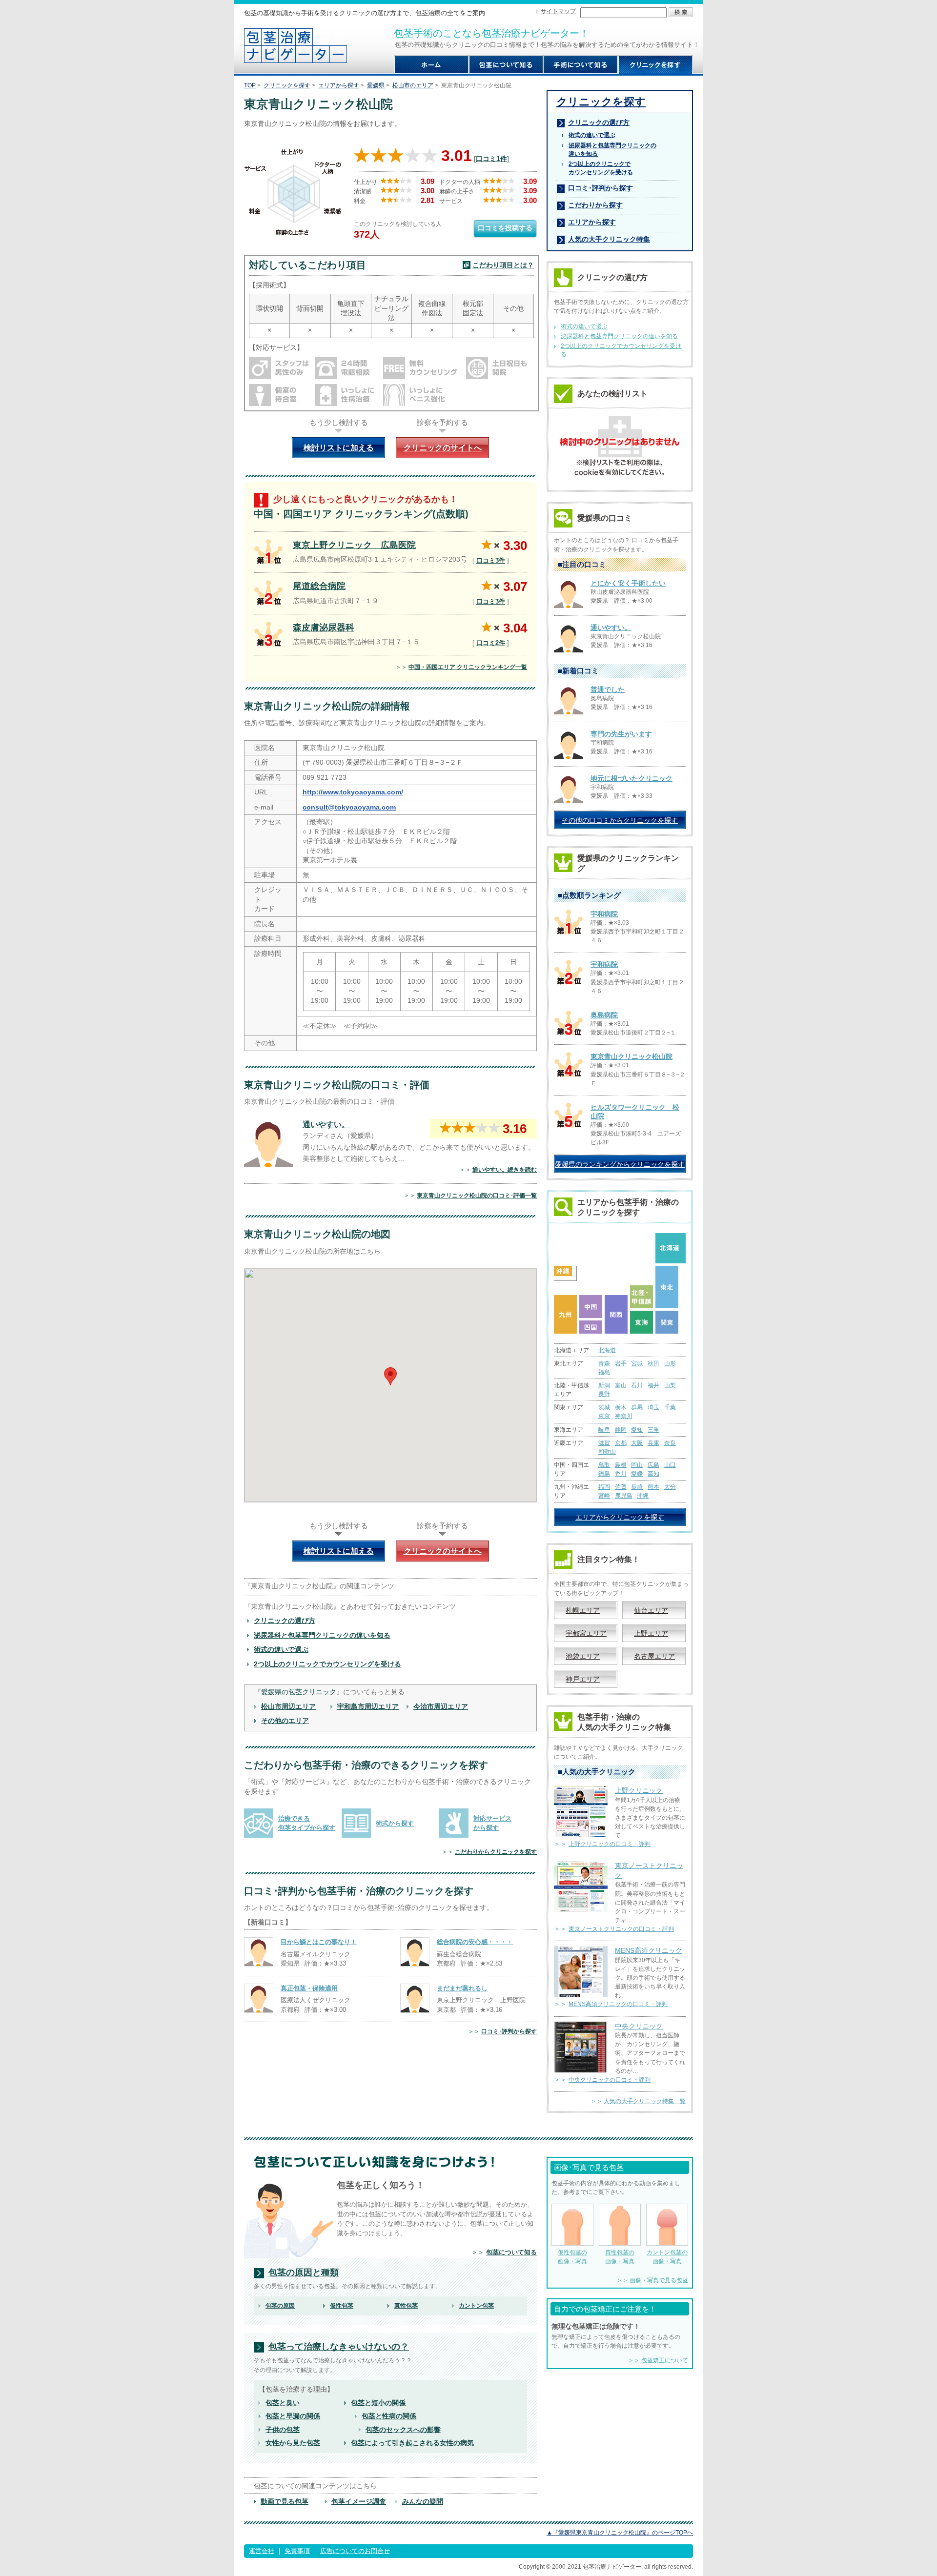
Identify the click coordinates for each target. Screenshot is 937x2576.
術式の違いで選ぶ (281, 1649)
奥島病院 (604, 1015)
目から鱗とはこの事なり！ (319, 1942)
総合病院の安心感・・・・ (475, 1942)
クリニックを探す (287, 85)
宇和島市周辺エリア (368, 1706)
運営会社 (262, 2551)
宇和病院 (604, 914)
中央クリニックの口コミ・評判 (610, 2080)
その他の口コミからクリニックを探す (620, 820)
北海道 (607, 1350)
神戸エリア (583, 1679)
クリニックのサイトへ (443, 448)
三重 (653, 1430)
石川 (637, 1385)
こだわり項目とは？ (503, 265)
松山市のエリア (413, 85)
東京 (604, 1416)
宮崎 (604, 1496)
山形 (670, 1363)
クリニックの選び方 (285, 1621)
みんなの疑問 (423, 2501)
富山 (621, 1385)
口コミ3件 (491, 560)
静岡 (621, 1430)
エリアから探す (339, 85)
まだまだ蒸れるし (462, 1988)
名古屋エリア (654, 1656)
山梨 (670, 1385)
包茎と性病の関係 (389, 2416)
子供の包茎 (283, 2430)
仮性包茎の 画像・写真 (572, 2257)
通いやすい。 (326, 1125)
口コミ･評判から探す (509, 2031)
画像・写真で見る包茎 (659, 2280)
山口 (670, 1465)
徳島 (604, 1474)
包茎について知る (511, 2252)
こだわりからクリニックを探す (496, 1852)
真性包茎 (406, 2306)
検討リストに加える (339, 448)
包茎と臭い (283, 2403)
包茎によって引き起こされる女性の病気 (412, 2443)
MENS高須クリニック (649, 1950)
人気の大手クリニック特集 (609, 239)
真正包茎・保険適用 (309, 1988)
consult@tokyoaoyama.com (349, 807)
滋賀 (604, 1443)
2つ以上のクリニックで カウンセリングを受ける (601, 168)
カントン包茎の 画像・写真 (667, 2257)
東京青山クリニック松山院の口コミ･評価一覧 (477, 1196)
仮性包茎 (342, 2306)
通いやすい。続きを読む (505, 1170)
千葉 (670, 1407)
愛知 (637, 1430)
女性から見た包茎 (293, 2443)
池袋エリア (583, 1656)
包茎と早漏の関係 (293, 2416)
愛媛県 (376, 85)
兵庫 (653, 1443)
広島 (653, 1465)
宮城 (637, 1363)
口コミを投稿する (505, 228)
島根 (621, 1465)
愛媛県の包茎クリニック (299, 1692)
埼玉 (653, 1407)
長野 (604, 1394)
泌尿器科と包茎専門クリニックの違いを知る (322, 1635)
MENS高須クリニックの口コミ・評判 (618, 2004)
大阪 (637, 1443)
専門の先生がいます (621, 734)
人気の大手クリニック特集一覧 (645, 2101)
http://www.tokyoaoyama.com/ (353, 792)
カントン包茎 (476, 2306)
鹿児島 (624, 1496)
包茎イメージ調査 (359, 2501)
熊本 (653, 1487)
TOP (250, 85)
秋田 (653, 1363)
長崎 (637, 1487)
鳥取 (604, 1465)
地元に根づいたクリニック (631, 778)
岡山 (637, 1465)
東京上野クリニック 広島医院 (354, 545)
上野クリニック (639, 1790)
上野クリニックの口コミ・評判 (610, 1844)
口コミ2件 (491, 643)
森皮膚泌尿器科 (324, 628)
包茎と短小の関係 (378, 2403)
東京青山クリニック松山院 (631, 1056)
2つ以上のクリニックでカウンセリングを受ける (327, 1664)
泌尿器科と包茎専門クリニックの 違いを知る (612, 150)
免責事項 (297, 2551)
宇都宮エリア (586, 1633)
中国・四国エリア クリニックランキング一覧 (468, 667)
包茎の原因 (280, 2306)
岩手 (621, 1363)
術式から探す (395, 1823)
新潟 (604, 1385)
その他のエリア (285, 1721)
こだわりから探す (595, 205)
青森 (604, 1363)
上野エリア (651, 1633)
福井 (653, 1385)
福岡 (604, 1487)
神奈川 (624, 1416)
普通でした (608, 690)
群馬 (637, 1407)
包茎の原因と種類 (304, 2273)
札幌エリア (583, 1610)
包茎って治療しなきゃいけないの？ (339, 2347)
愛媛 (637, 1474)
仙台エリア (651, 1610)
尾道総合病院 (319, 586)
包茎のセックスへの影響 (403, 2430)
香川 (621, 1474)
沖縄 (643, 1496)
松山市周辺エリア (288, 1706)
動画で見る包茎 (285, 2501)
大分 (670, 1487)
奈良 (670, 1443)
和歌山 (607, 1452)
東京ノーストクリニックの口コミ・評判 (621, 1929)
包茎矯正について (665, 2360)
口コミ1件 (491, 159)
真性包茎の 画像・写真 (620, 2257)
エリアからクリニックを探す (620, 1517)
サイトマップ (558, 11)
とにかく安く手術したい (628, 583)
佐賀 (621, 1487)
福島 (604, 1372)
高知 (653, 1474)
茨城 (604, 1407)
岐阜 (604, 1430)
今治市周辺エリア (441, 1706)
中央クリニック (639, 2026)
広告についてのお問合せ (355, 2551)
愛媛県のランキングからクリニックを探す (620, 1164)
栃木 (621, 1407)
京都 (621, 1443)
